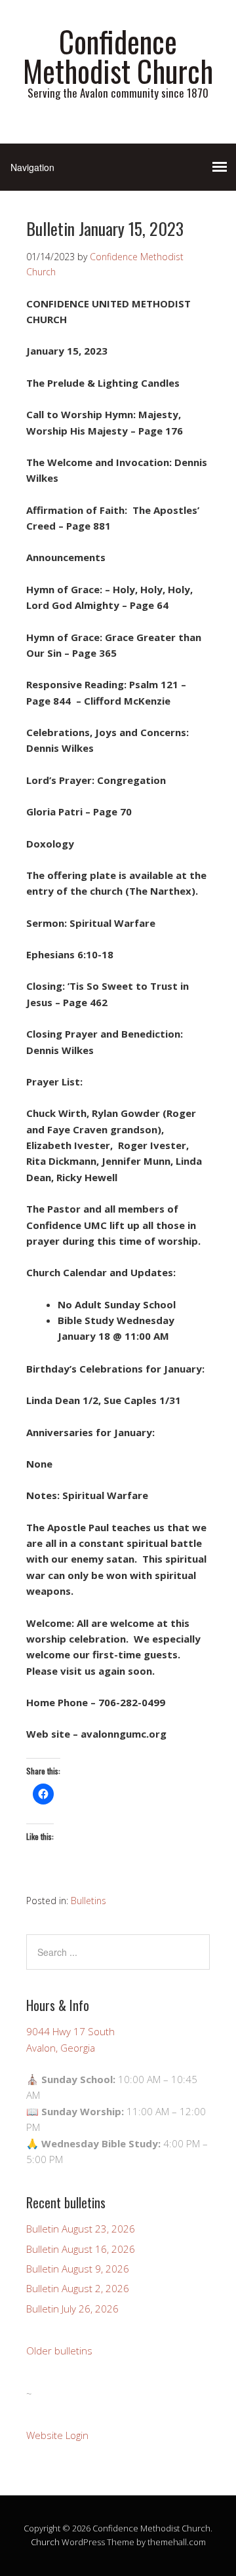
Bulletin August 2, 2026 (78, 2288)
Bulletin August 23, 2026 (81, 2229)
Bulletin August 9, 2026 (78, 2269)
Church (45, 2542)
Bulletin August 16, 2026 (81, 2249)
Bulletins (88, 1901)
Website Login (57, 2435)
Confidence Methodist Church (118, 56)
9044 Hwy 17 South (70, 2031)
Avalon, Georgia (61, 2048)
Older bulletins (59, 2351)
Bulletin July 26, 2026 (72, 2309)
